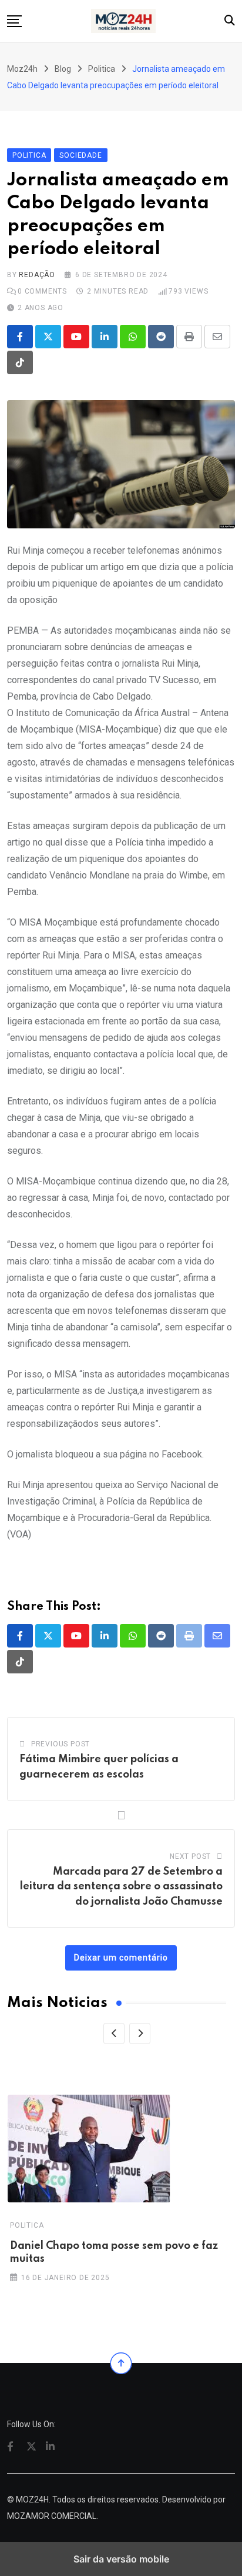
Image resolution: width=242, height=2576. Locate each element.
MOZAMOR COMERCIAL (52, 2516)
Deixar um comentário (121, 1958)
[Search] (230, 20)
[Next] (140, 2033)
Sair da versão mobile (121, 2559)
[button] (14, 21)
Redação (37, 275)
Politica (27, 2225)
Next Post (190, 1856)
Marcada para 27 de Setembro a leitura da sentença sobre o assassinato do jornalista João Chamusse (121, 1887)
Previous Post (60, 1744)
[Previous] (114, 2033)
